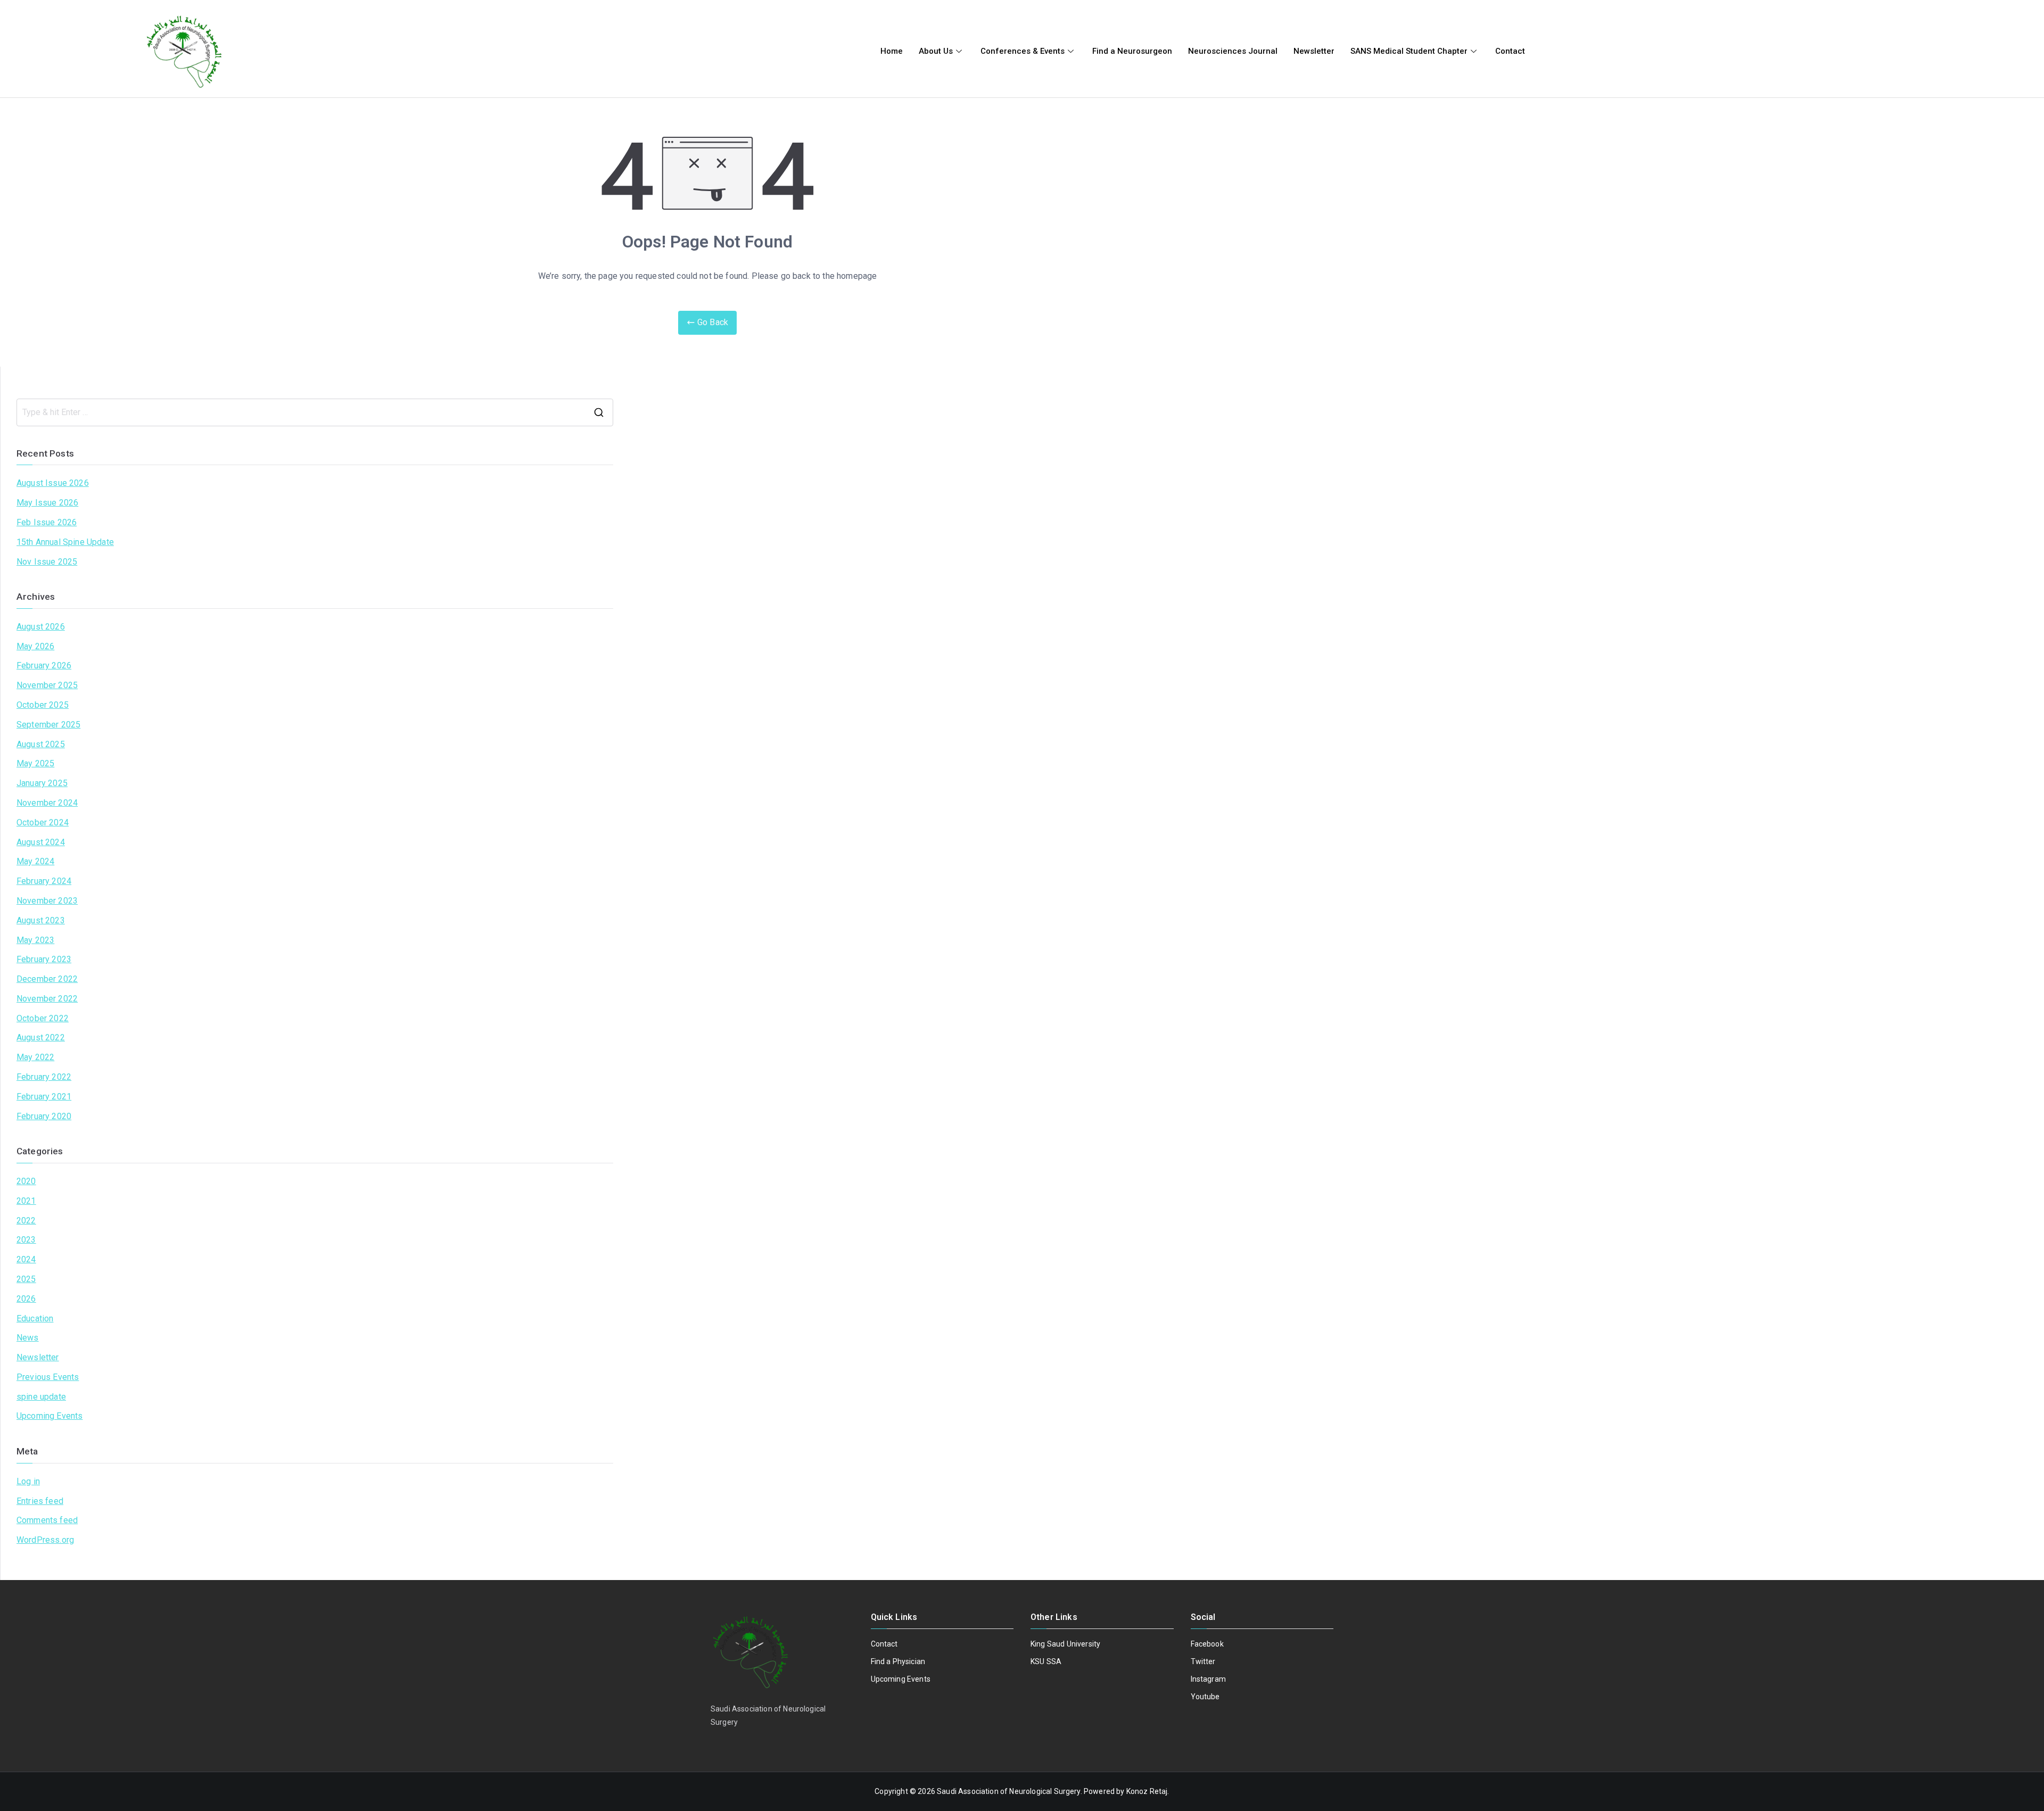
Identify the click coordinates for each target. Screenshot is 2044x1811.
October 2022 (43, 1018)
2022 (26, 1221)
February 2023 (44, 959)
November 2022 (47, 999)
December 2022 (47, 979)
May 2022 (35, 1057)
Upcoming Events (50, 1416)
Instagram (1208, 1679)
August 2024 (41, 842)
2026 (26, 1299)
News (28, 1338)
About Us (936, 51)
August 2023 (41, 920)
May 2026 (35, 646)
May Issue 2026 (47, 503)
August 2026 (41, 627)
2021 (26, 1201)
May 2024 (35, 861)
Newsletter (1314, 51)
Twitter (1203, 1661)
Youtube (1205, 1697)
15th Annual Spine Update (65, 542)
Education (35, 1318)
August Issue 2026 (53, 483)
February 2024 (44, 881)
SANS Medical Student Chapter (1409, 51)
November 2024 (47, 803)
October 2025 (43, 705)
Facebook (1207, 1644)
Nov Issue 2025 (47, 562)
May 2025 (35, 763)
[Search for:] (315, 412)
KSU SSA (1046, 1661)
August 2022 (41, 1037)
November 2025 (47, 685)
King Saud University (1065, 1644)
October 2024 (43, 822)
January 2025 (42, 783)
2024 (26, 1259)
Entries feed (40, 1501)
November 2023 (47, 901)
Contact (1510, 51)
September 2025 (48, 725)
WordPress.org (45, 1540)
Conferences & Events (1023, 51)
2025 (26, 1279)
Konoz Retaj (1147, 1791)
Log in (28, 1481)
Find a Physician (898, 1661)
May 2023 (35, 940)
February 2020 (44, 1116)
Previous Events (48, 1377)
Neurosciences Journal (1233, 51)
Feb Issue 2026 (47, 522)
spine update (41, 1397)
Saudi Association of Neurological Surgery (1009, 1791)
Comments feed (47, 1520)
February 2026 (44, 665)
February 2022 (44, 1077)
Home (892, 51)
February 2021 (44, 1097)
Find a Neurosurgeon (1132, 51)
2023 (26, 1240)
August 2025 (41, 744)
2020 (26, 1181)
